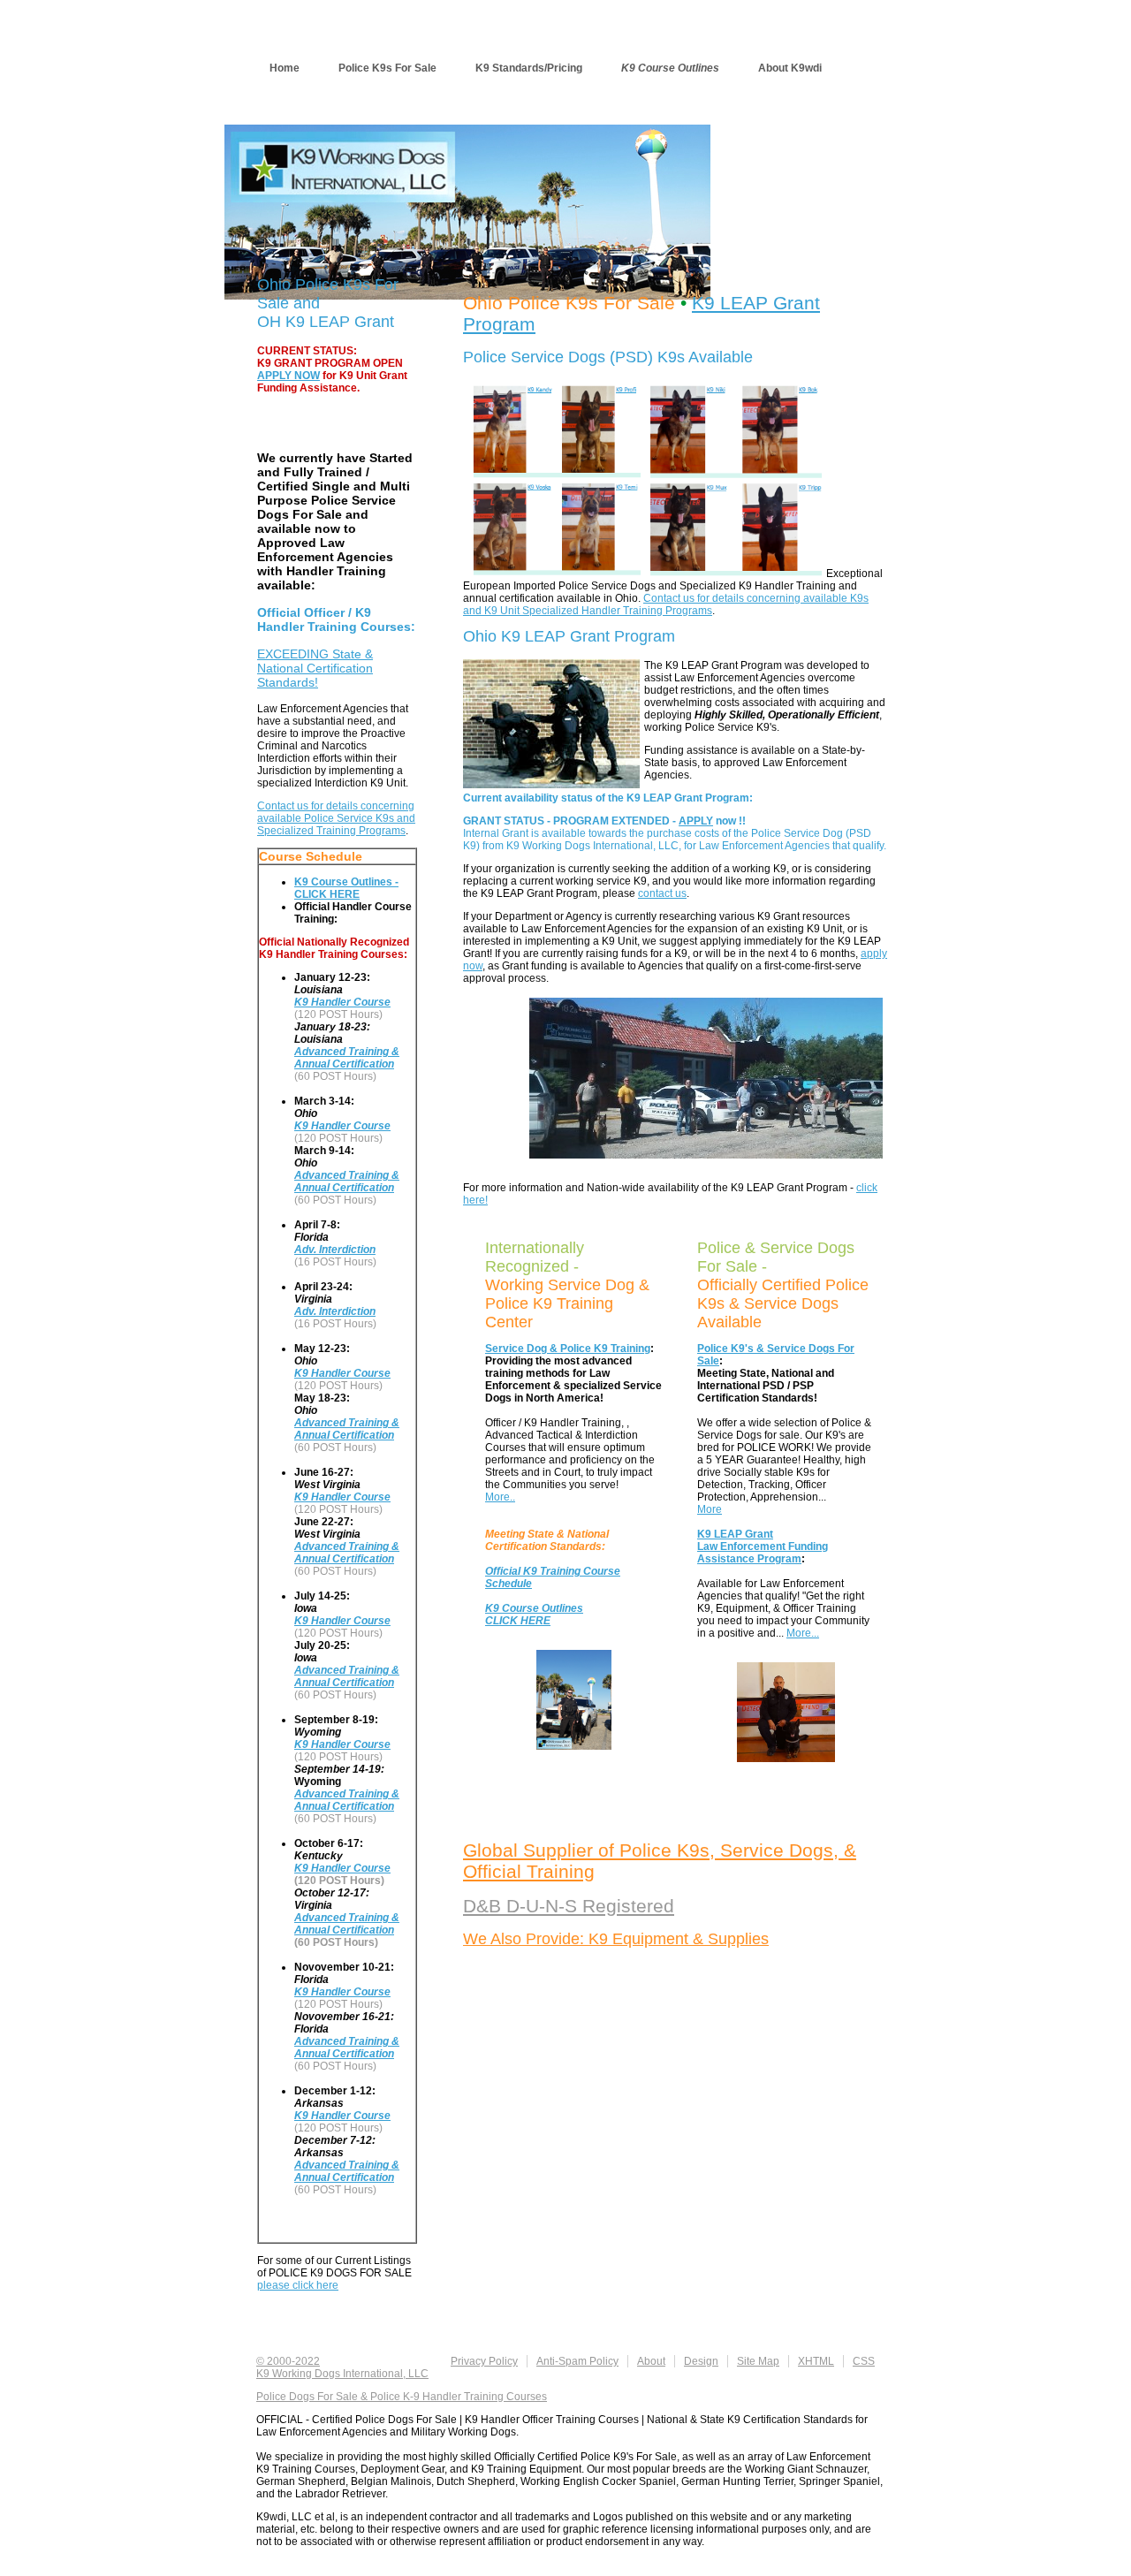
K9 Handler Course (342, 1002)
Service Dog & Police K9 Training (568, 1349)
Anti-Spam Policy (577, 2361)
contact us (662, 893)
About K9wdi (790, 68)
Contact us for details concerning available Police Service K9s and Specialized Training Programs (336, 818)
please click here (298, 2285)
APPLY (696, 821)
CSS (864, 2361)
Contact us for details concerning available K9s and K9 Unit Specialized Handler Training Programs (666, 604)
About (651, 2361)
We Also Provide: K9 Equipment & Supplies (616, 1939)
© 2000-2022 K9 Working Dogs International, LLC (342, 2367)
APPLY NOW (288, 376)
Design (701, 2361)
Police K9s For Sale (387, 68)
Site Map (758, 2361)
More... (803, 1633)
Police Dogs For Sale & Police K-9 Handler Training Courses (402, 2397)
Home (285, 68)
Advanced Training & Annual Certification (347, 1058)
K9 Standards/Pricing (529, 68)
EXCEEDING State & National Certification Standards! (315, 668)
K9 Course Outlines (670, 68)
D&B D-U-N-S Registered (569, 1906)
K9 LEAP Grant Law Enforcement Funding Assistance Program (763, 1546)
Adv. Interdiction (335, 1250)
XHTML (816, 2361)
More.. (500, 1497)
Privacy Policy (484, 2361)
